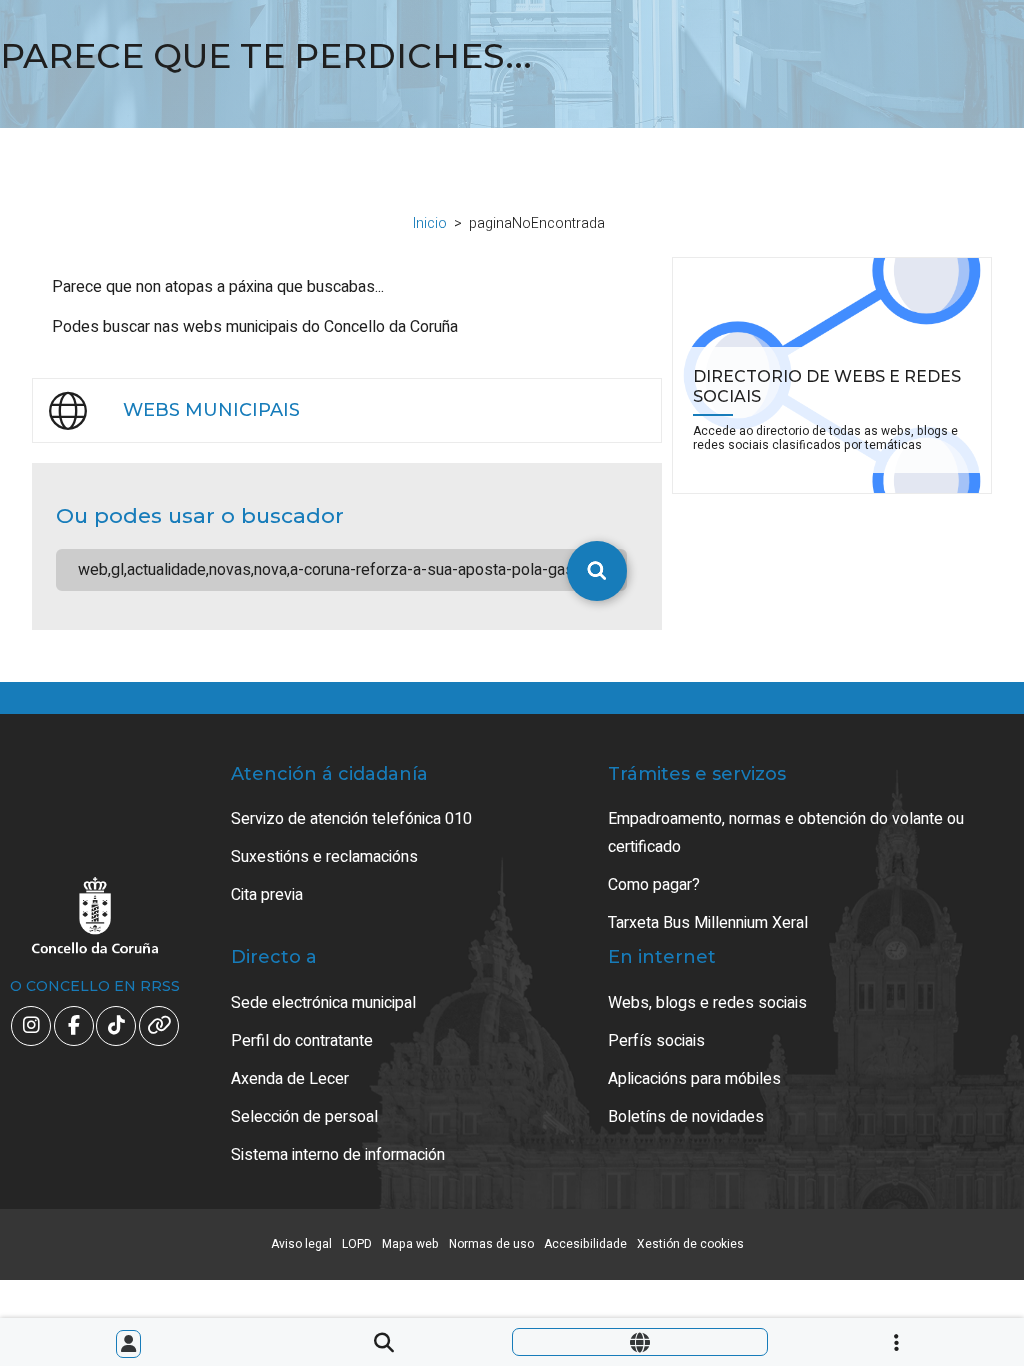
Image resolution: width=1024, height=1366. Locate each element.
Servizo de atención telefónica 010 (351, 819)
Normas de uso (491, 1244)
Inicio (430, 223)
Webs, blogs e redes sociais (707, 1003)
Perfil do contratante (302, 1041)
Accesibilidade (585, 1244)
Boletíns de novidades (686, 1117)
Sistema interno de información (338, 1155)
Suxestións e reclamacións (324, 857)
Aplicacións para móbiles (694, 1079)
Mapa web (410, 1244)
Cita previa (267, 895)
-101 (944, 1267)
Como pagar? (654, 885)
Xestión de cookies (690, 1244)
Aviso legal (301, 1244)
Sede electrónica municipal (323, 1003)
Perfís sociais (656, 1041)
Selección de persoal (304, 1117)
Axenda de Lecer (290, 1079)
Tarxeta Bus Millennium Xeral (708, 923)
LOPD (357, 1244)
